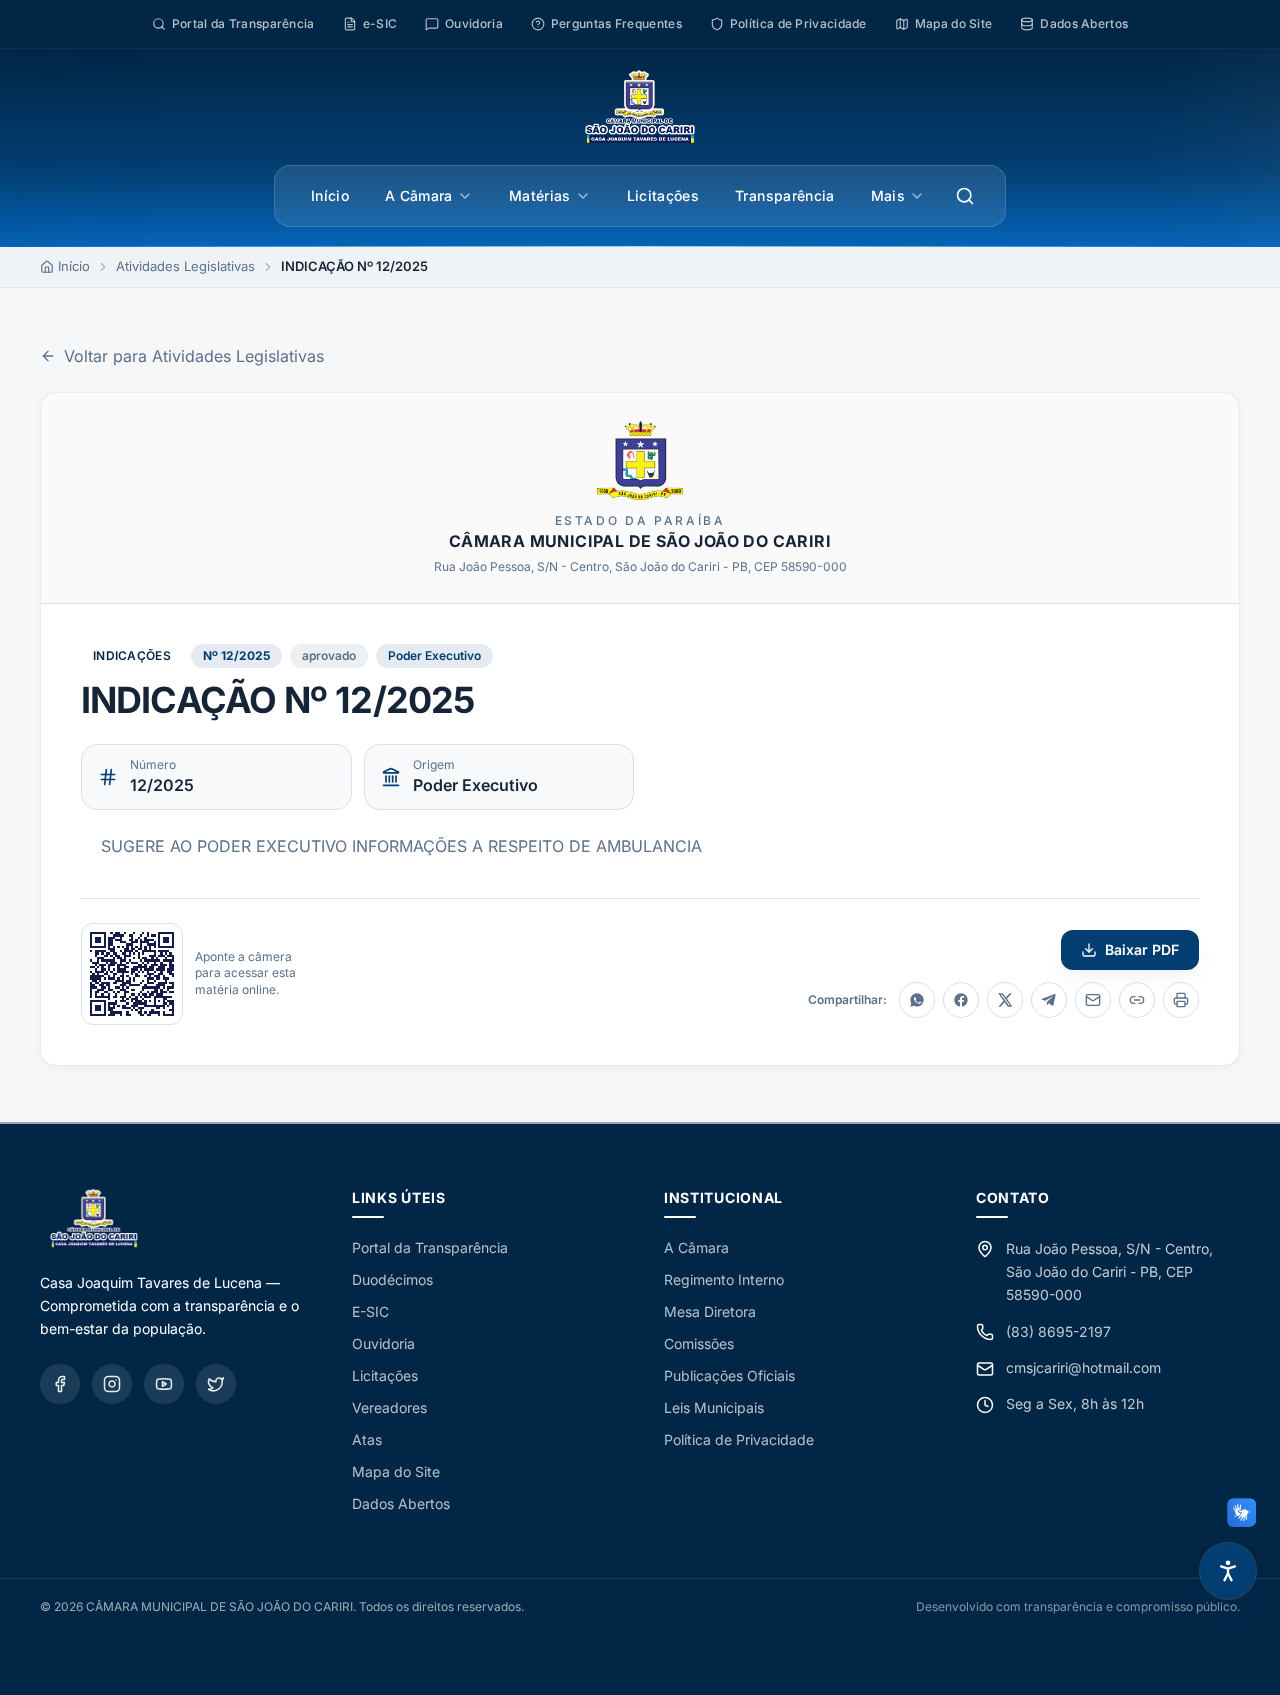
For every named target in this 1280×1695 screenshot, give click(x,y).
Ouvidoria (383, 1343)
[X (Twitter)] (216, 1384)
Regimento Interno (724, 1279)
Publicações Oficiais (729, 1375)
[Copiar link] (1137, 1000)
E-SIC (370, 1311)
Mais (888, 195)
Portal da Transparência (430, 1247)
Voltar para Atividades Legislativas (194, 356)
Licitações (663, 195)
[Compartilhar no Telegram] (1049, 1000)
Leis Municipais (714, 1407)
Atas (367, 1439)
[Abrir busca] (965, 196)
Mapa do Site (396, 1471)
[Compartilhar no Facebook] (961, 1000)
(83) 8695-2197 (1058, 1331)
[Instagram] (112, 1384)
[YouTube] (164, 1384)
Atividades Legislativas (185, 266)
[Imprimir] (1181, 1000)
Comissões (699, 1343)
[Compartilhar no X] (1005, 1000)
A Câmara (419, 195)
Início (330, 195)
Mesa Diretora (710, 1311)
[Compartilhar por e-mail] (1093, 1000)
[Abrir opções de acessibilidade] (1228, 1571)
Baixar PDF (1142, 949)
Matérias (540, 195)
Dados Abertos (401, 1503)
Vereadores (389, 1407)
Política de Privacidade (739, 1439)
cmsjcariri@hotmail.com (1083, 1367)
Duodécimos (392, 1279)
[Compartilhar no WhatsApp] (917, 1000)
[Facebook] (60, 1384)
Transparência (785, 195)
